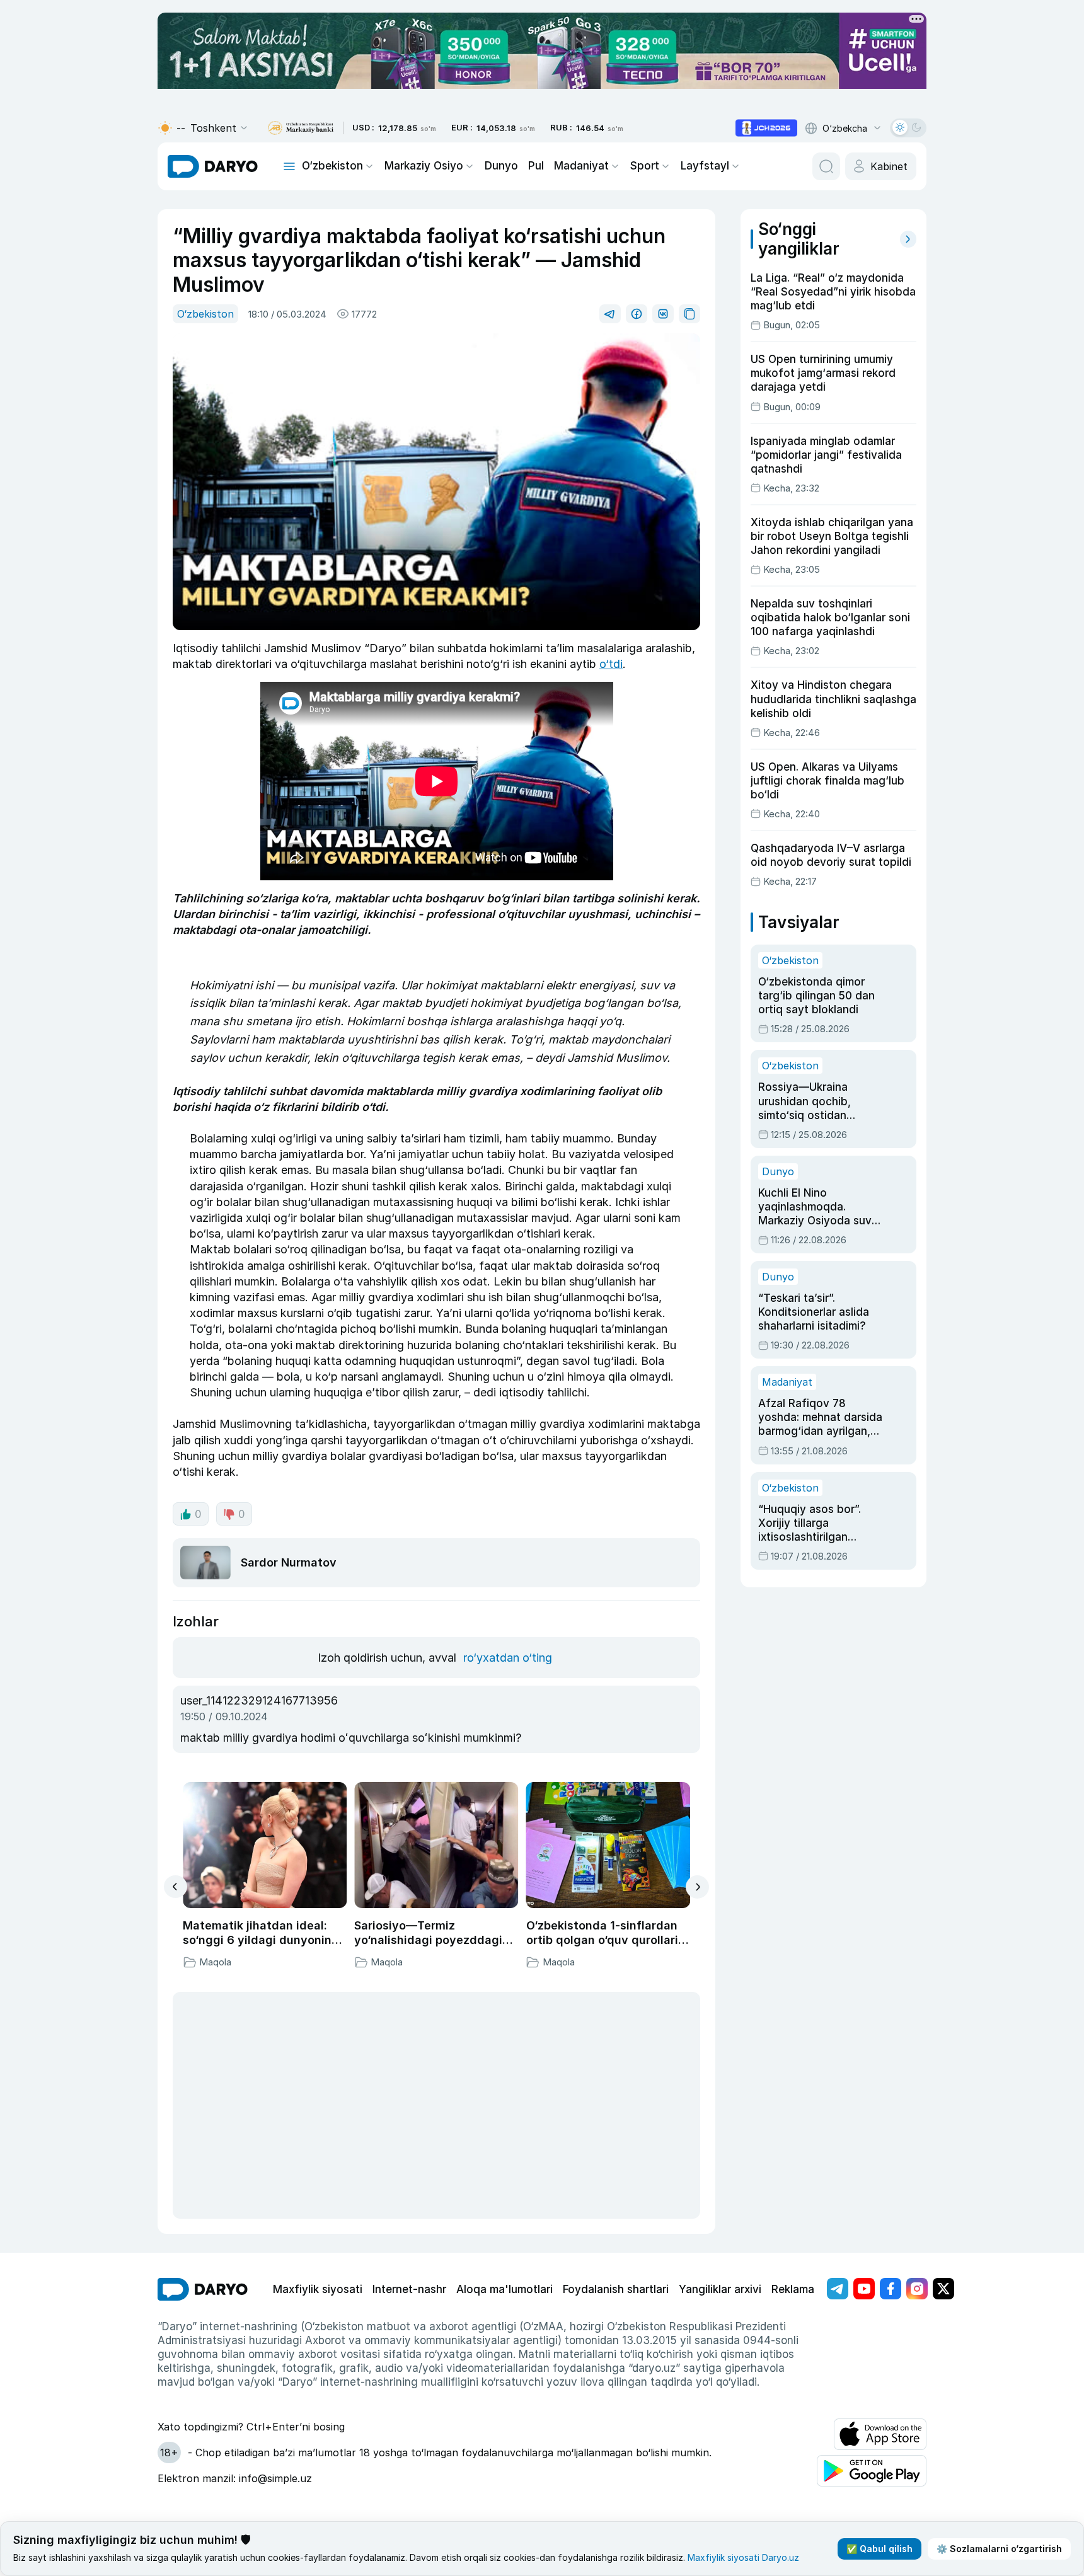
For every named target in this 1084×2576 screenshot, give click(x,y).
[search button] (826, 166)
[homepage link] (213, 166)
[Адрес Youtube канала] (864, 2289)
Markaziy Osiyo (424, 166)
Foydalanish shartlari (616, 2289)
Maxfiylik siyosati (318, 2289)
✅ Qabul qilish (879, 2549)
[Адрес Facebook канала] (891, 2289)
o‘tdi (611, 664)
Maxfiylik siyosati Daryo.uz (743, 2557)
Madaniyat (581, 166)
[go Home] (203, 2289)
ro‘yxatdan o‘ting (508, 1658)
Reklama (793, 2289)
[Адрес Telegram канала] (838, 2289)
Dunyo (501, 166)
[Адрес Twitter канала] (943, 2289)
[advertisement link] (766, 128)
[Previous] (176, 1887)
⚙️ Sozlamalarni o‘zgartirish (999, 2549)
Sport (645, 166)
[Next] (697, 1887)
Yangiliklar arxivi (720, 2289)
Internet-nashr (409, 2289)
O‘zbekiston (332, 166)
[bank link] (301, 128)
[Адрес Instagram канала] (917, 2289)
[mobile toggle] (289, 166)
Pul (536, 166)
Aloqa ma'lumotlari (505, 2289)
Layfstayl (705, 166)
